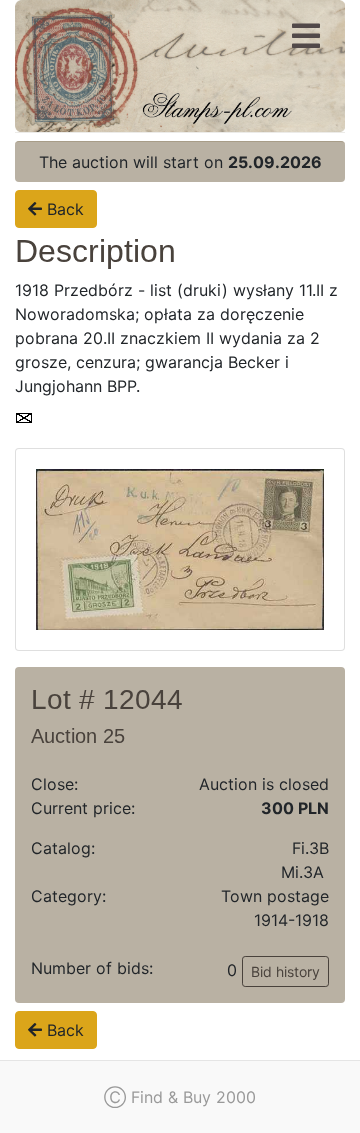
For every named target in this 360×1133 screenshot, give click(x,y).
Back (63, 209)
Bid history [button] (285, 971)
